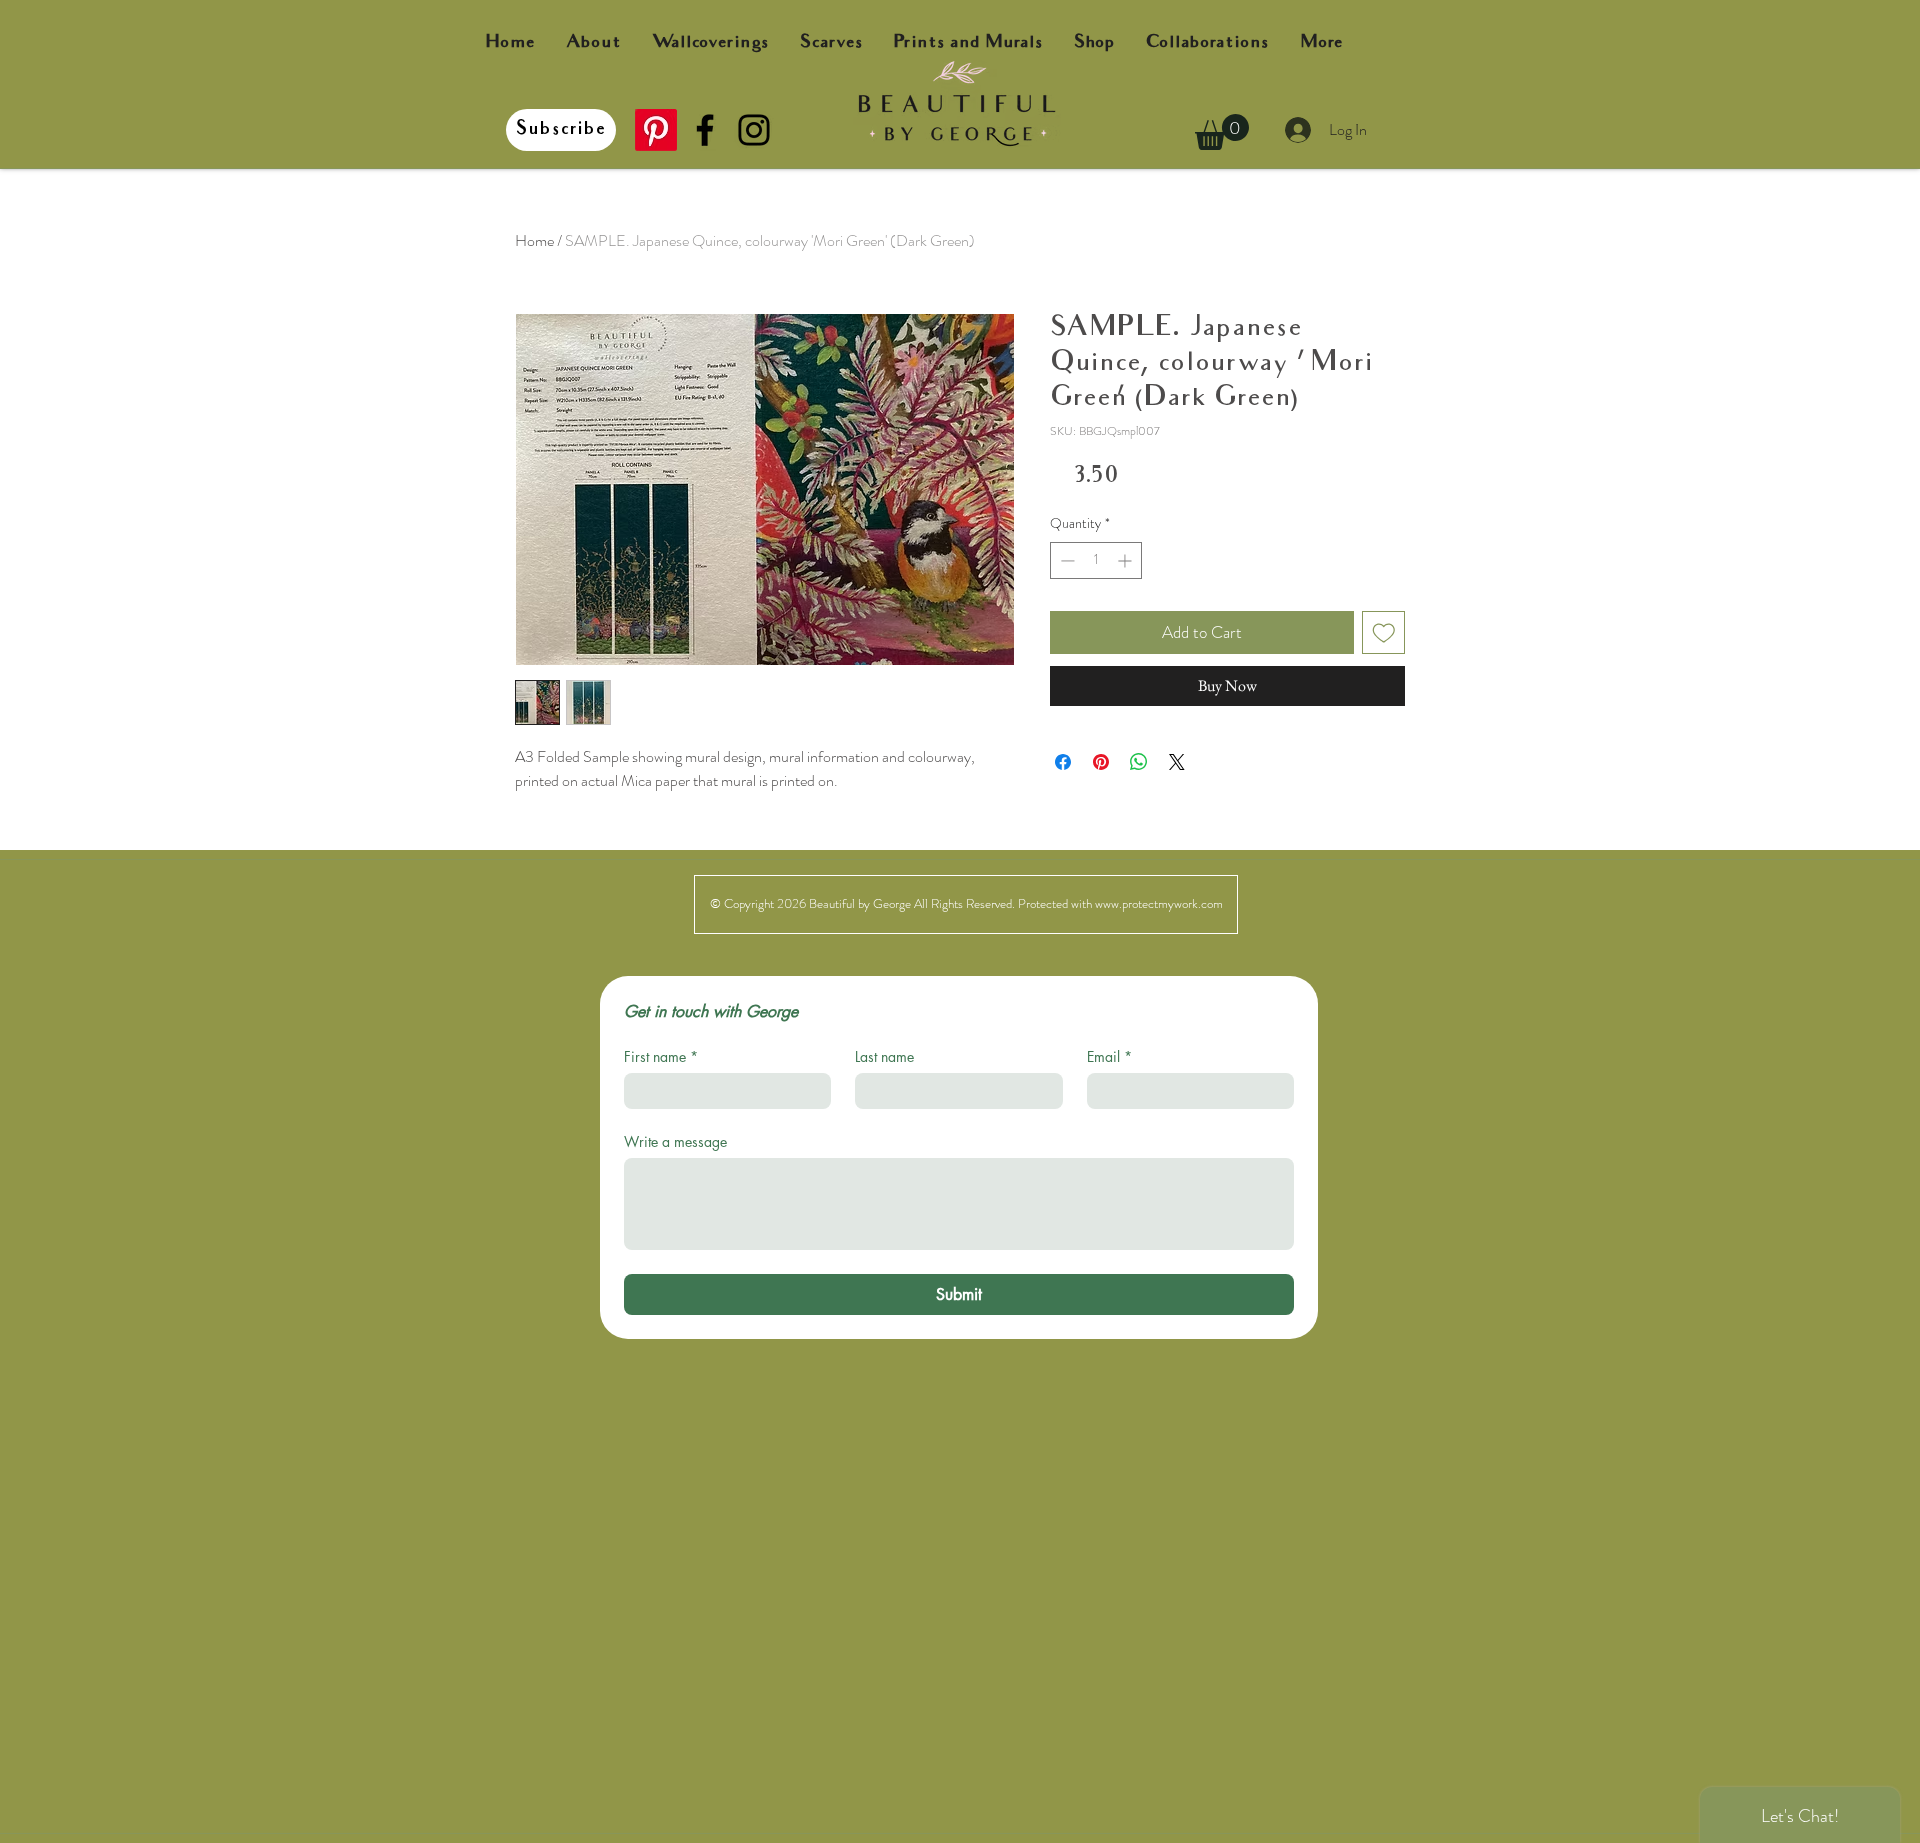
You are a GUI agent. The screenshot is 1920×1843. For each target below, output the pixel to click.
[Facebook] (705, 130)
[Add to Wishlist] (1384, 633)
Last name (884, 1056)
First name (661, 1056)
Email (1109, 1056)
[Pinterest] (656, 130)
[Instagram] (754, 130)
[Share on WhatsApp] (1139, 762)
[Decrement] (1065, 560)
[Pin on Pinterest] (1101, 762)
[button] (1222, 132)
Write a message (675, 1141)
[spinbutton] (1096, 560)
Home (534, 240)
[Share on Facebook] (1063, 762)
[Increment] (1126, 560)
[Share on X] (1177, 762)
